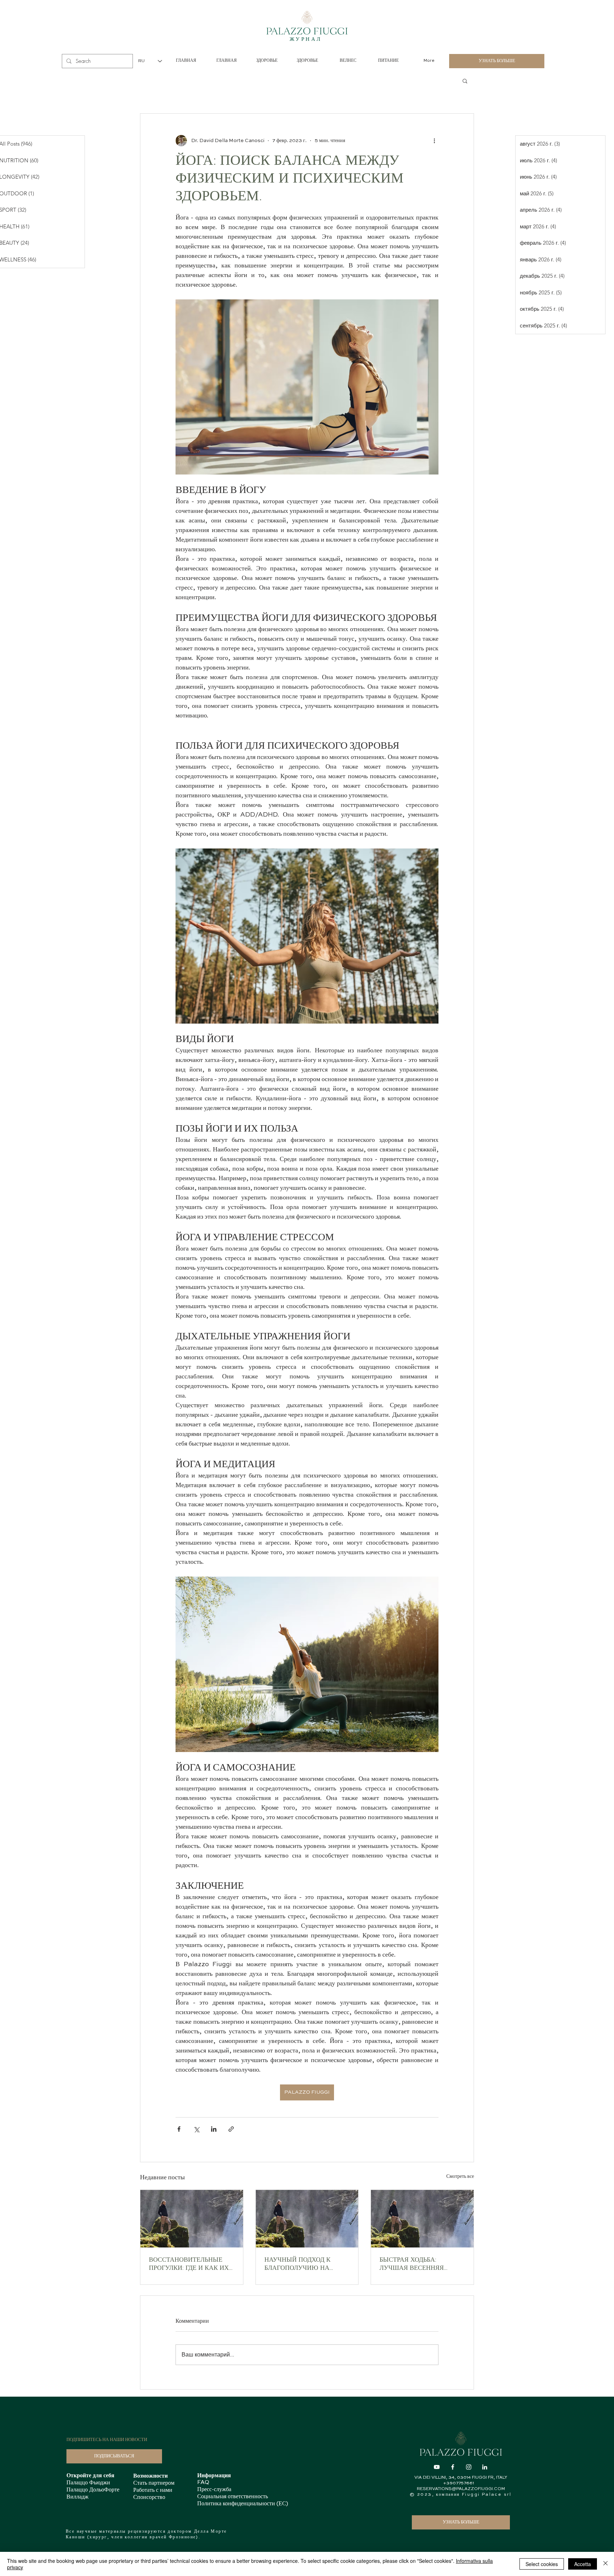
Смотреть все (460, 2176)
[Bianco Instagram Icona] (469, 2467)
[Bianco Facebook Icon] (453, 2467)
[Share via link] (231, 2129)
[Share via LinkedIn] (214, 2129)
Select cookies (542, 2564)
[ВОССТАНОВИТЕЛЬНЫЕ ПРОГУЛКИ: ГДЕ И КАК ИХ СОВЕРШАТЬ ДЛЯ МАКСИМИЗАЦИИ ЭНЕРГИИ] (192, 2219)
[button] (465, 81)
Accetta (583, 2564)
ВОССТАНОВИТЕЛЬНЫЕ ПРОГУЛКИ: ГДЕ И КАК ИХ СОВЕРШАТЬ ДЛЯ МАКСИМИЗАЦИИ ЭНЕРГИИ (189, 2265)
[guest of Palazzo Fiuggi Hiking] (307, 2219)
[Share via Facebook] (179, 2129)
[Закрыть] (605, 2564)
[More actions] (434, 141)
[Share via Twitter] (196, 2129)
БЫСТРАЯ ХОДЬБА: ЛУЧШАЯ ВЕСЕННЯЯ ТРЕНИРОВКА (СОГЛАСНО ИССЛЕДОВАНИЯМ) (420, 2265)
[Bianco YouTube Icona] (437, 2467)
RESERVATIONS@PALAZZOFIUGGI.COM (461, 2489)
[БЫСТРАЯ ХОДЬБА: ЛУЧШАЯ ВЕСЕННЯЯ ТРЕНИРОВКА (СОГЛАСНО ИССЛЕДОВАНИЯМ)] (422, 2219)
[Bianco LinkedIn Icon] (485, 2467)
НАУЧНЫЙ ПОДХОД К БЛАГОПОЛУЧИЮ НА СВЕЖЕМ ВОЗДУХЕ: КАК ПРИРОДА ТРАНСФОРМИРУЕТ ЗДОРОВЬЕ (302, 2265)
